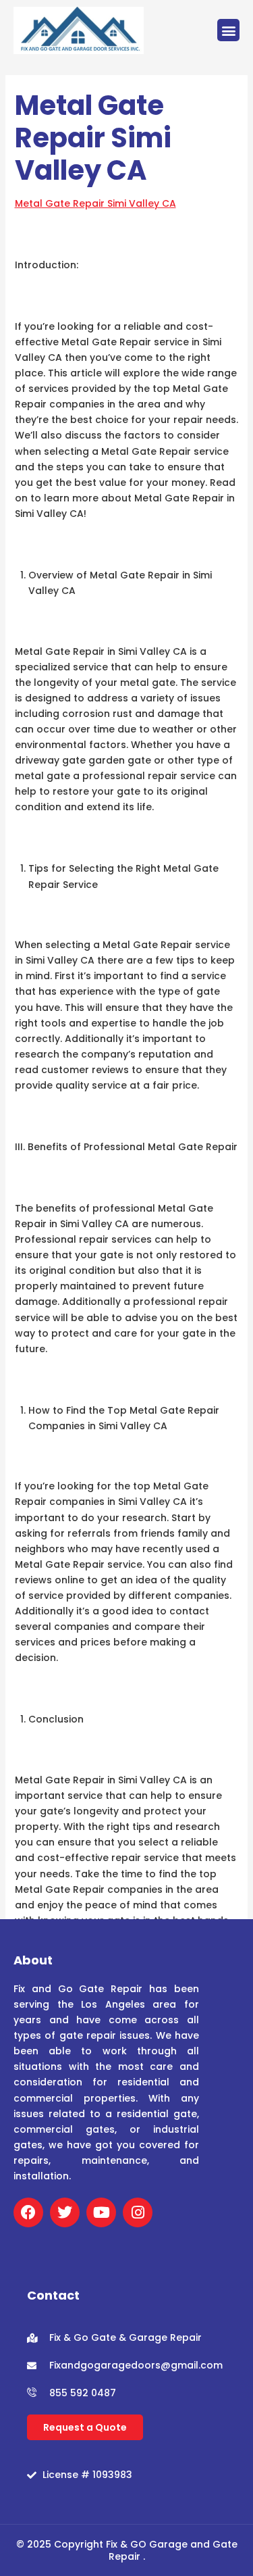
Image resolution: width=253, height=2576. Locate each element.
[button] (228, 30)
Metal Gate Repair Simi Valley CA (95, 203)
